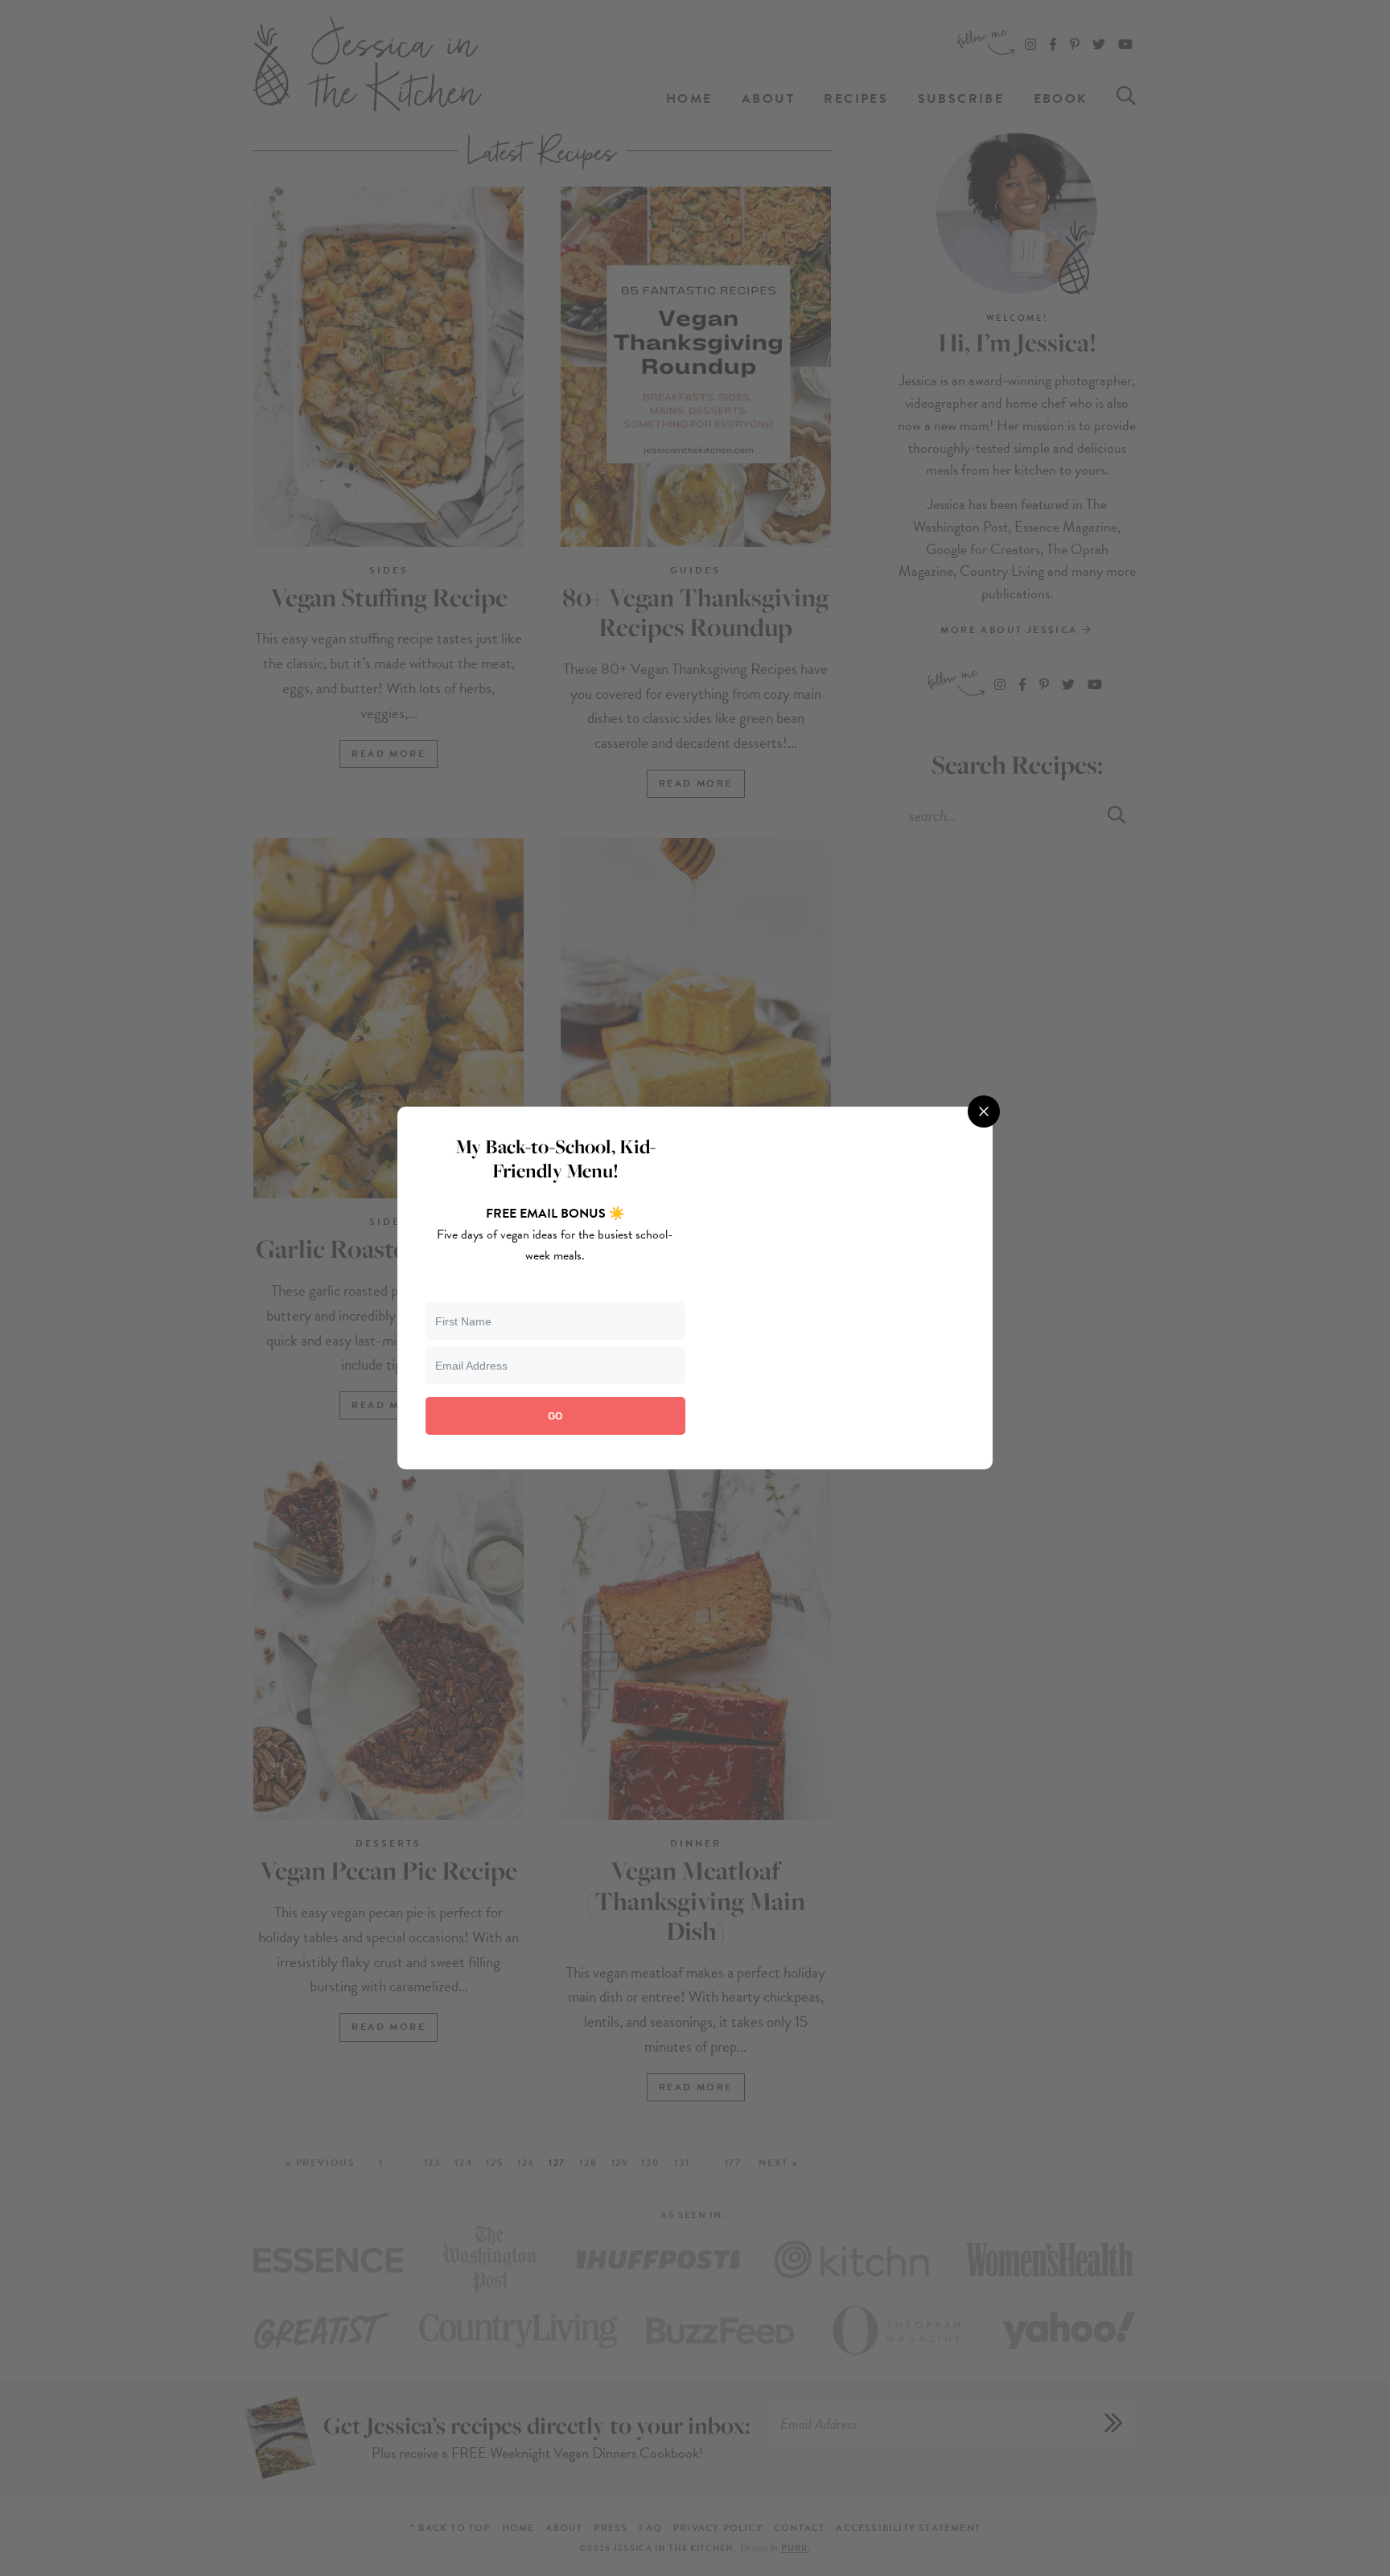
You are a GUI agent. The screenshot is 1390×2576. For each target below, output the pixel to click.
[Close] (984, 1111)
